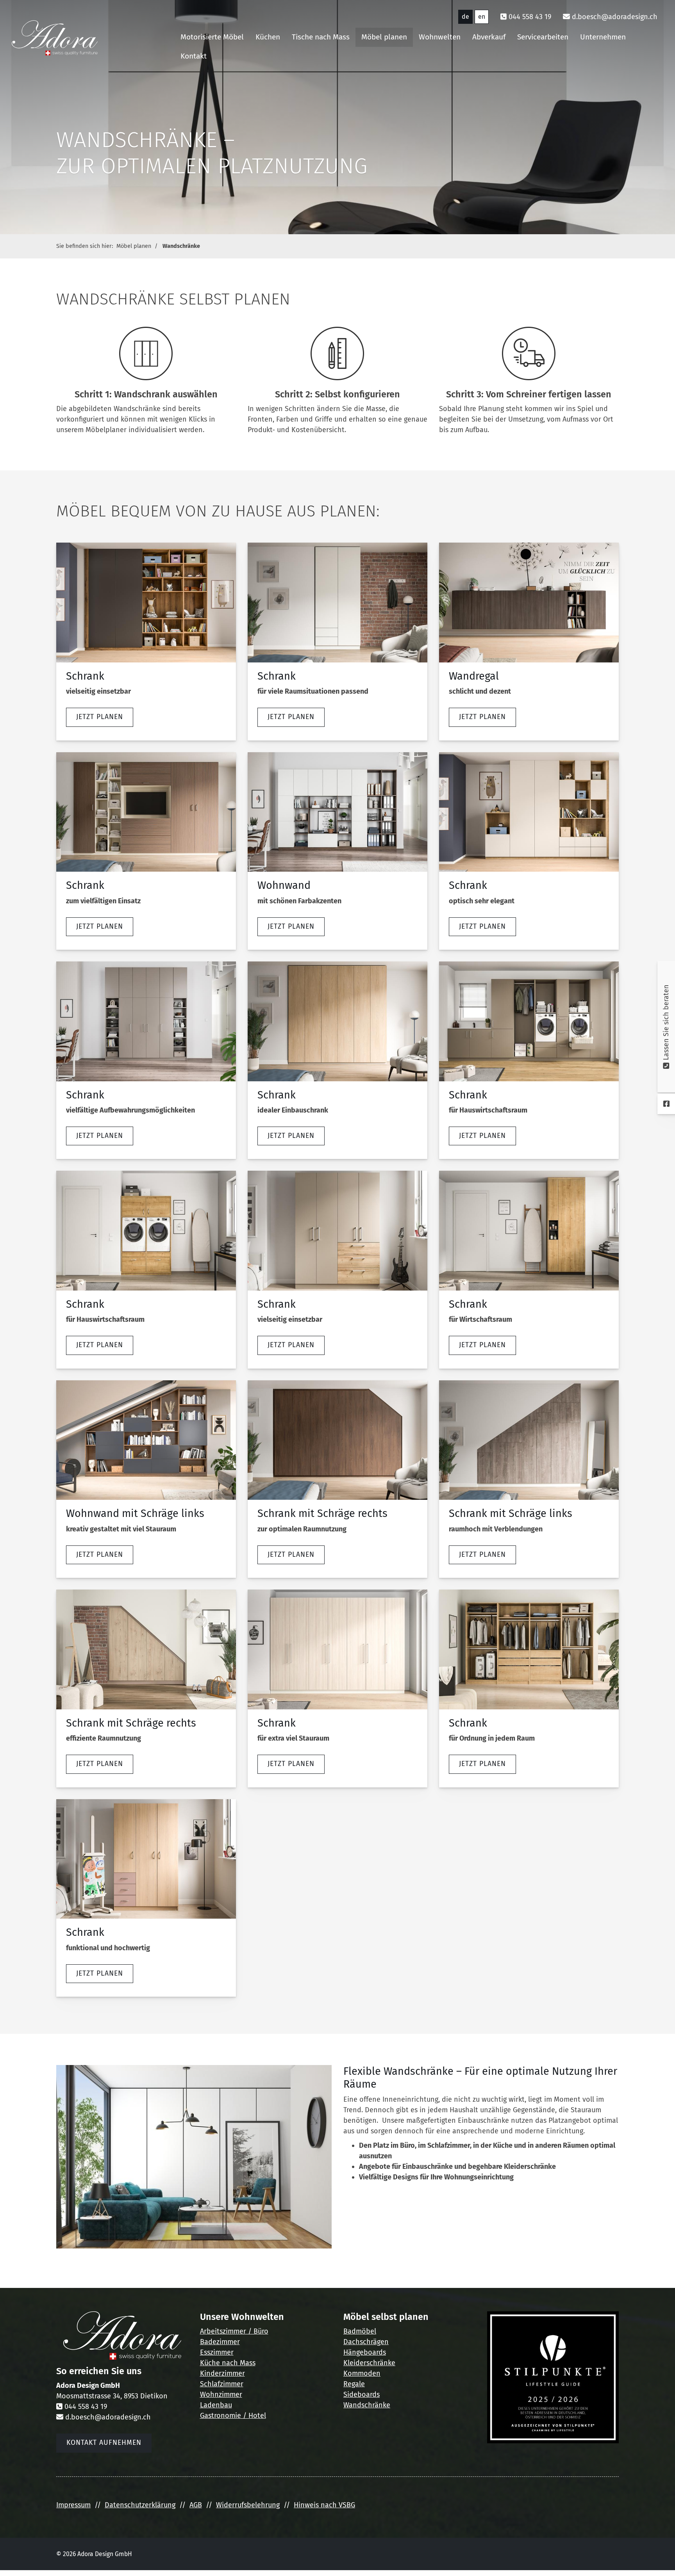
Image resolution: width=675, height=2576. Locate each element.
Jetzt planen (100, 717)
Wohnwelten (440, 37)
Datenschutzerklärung (140, 2505)
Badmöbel (360, 2331)
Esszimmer (217, 2352)
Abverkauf (489, 37)
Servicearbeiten (543, 37)
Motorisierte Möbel (212, 37)
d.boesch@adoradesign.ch (615, 17)
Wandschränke (181, 246)
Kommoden (362, 2373)
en (482, 17)
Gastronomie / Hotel (233, 2416)
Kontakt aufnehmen (104, 2443)
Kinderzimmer (222, 2373)
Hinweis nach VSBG (324, 2505)
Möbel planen (384, 37)
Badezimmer (220, 2342)
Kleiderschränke (369, 2363)
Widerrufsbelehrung (248, 2505)
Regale (354, 2384)
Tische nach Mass (321, 37)
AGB (196, 2505)
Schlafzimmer (222, 2384)
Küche (210, 2363)
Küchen (268, 37)
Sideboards (362, 2394)
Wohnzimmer (221, 2394)
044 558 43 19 (530, 17)
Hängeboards (365, 2352)
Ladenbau (216, 2405)
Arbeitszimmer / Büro (234, 2331)
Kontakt (194, 56)
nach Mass (238, 2363)
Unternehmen (603, 37)
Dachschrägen (366, 2342)
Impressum (73, 2505)
